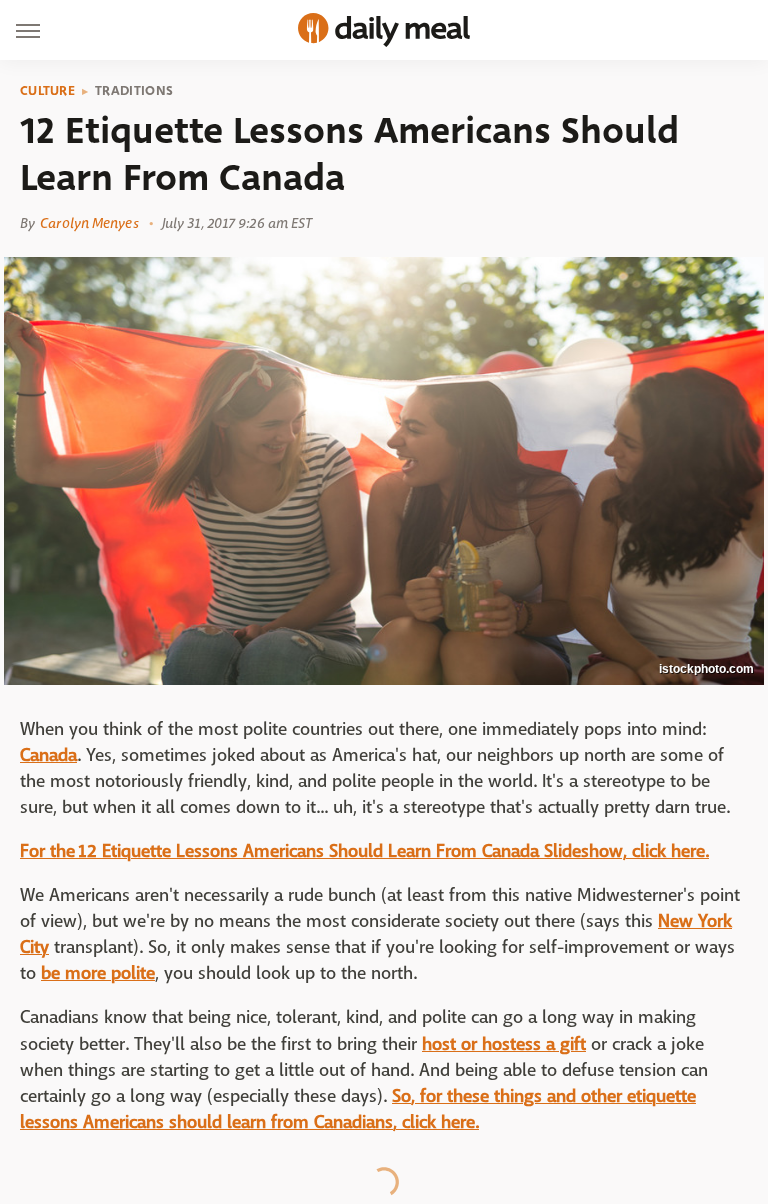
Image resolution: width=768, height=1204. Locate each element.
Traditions (134, 91)
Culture (47, 91)
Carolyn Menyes (89, 223)
